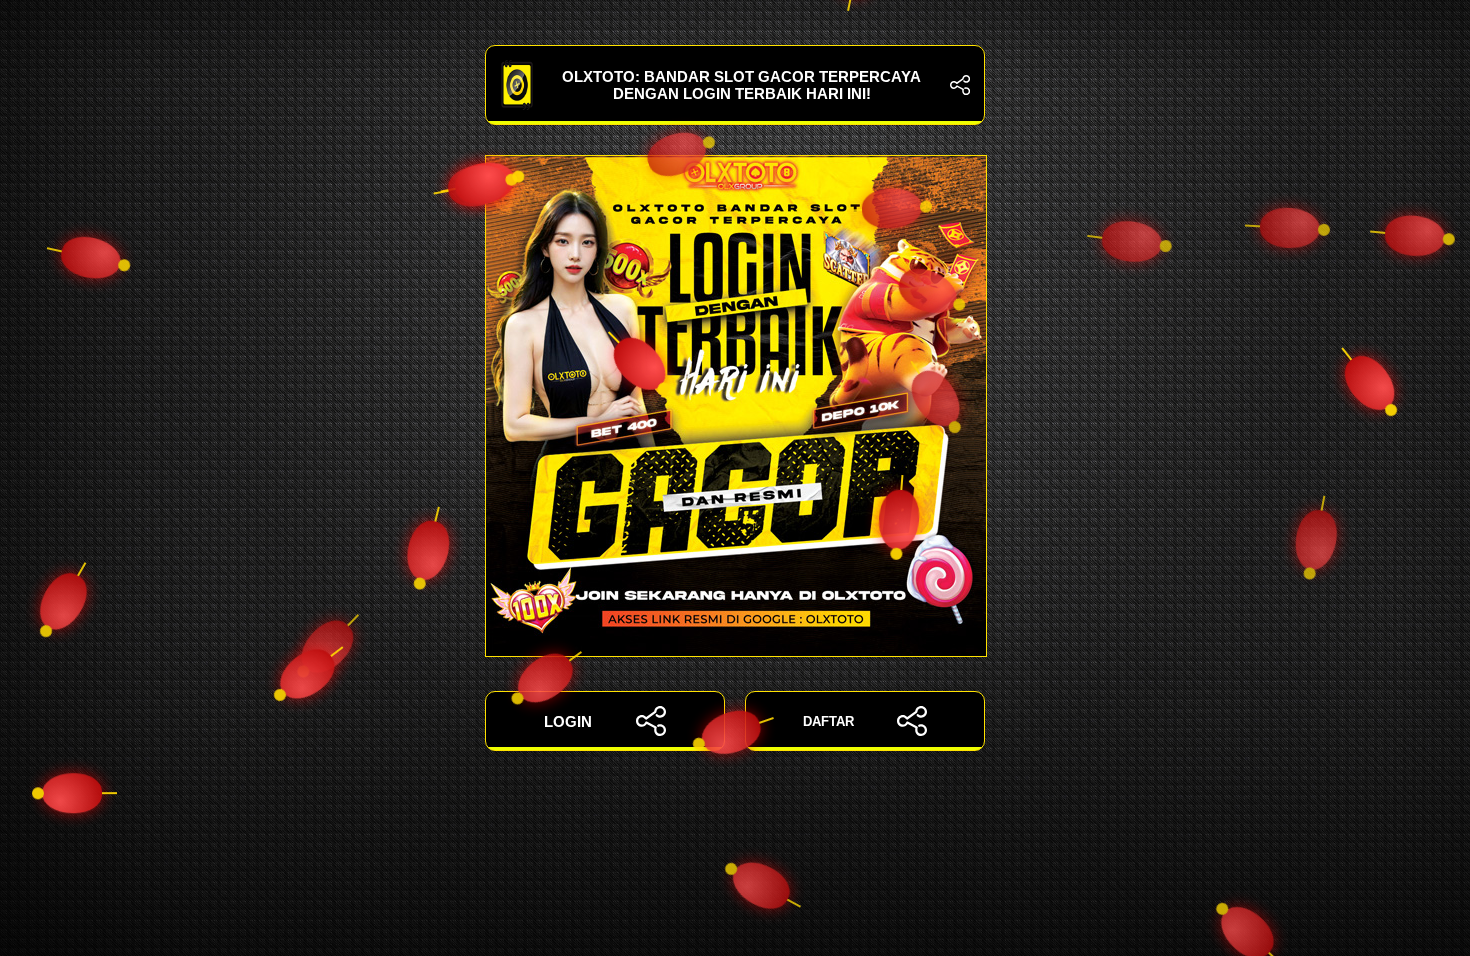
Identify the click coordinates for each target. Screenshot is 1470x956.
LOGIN (568, 721)
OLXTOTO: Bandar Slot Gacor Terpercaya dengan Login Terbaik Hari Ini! (741, 85)
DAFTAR (828, 721)
